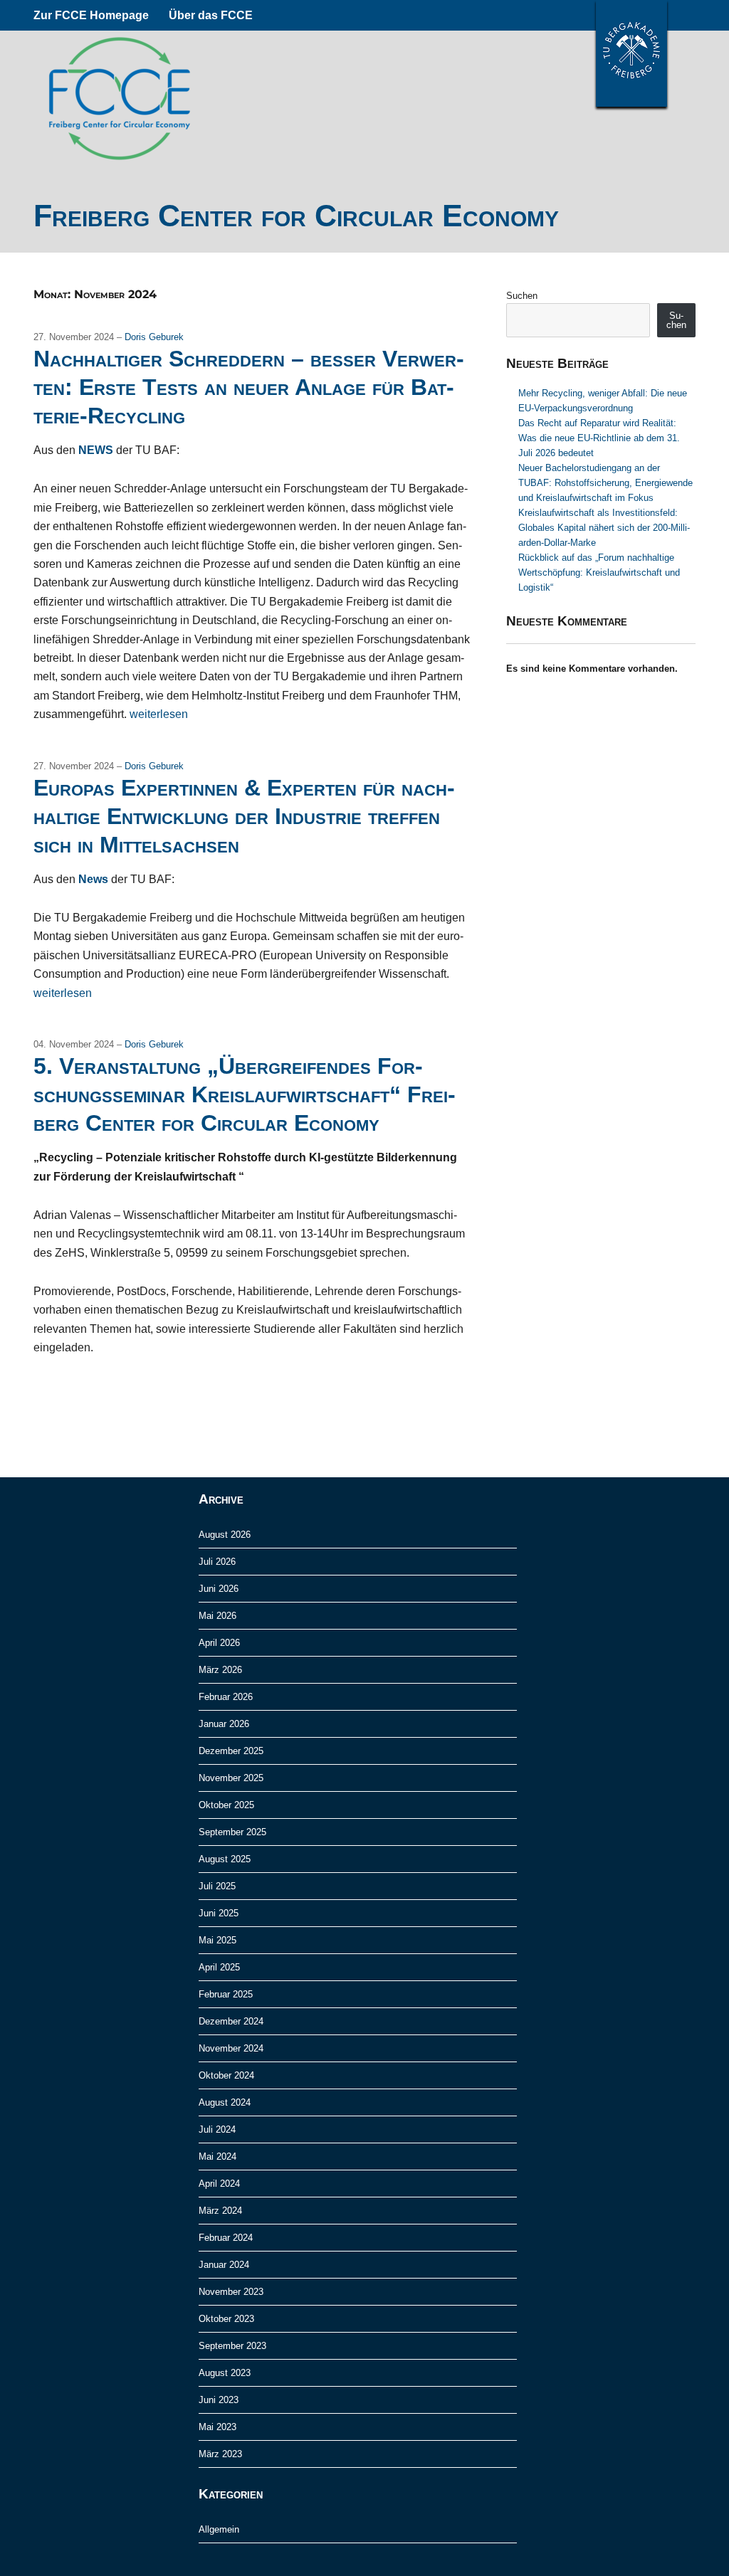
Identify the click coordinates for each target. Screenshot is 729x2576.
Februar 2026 (226, 1697)
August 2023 (225, 2373)
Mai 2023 (217, 2427)
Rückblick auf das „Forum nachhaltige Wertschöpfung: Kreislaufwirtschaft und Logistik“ (599, 572)
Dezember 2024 (231, 2021)
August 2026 (225, 1535)
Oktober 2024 (226, 2075)
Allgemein (219, 2529)
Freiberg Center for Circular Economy (296, 216)
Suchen (522, 296)
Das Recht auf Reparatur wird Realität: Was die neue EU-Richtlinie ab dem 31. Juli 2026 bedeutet (599, 438)
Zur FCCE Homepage (91, 15)
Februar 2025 (226, 1994)
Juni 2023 (219, 2400)
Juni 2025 (219, 1913)
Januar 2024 (224, 2265)
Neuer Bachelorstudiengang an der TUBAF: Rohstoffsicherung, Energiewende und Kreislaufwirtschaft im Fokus (605, 483)
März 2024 (220, 2211)
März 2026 (220, 1670)
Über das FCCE (211, 15)
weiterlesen (159, 714)
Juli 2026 (217, 1562)
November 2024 (231, 2048)
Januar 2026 (224, 1724)
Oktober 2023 (226, 2319)
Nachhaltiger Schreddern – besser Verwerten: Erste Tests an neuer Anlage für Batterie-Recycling (249, 387)
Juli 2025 (217, 1886)
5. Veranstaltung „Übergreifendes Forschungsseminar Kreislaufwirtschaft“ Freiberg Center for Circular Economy (245, 1094)
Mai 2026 (217, 1616)
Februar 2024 (226, 2238)
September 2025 (232, 1832)
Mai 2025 (217, 1940)
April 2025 (219, 1967)
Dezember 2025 (231, 1751)
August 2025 (225, 1859)
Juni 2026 (219, 1589)
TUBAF (631, 53)
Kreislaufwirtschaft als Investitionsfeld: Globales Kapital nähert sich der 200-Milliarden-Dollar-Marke (604, 528)
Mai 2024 (217, 2157)
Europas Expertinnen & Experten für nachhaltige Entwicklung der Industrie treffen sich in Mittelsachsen (244, 816)
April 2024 (219, 2184)
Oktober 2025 (226, 1805)
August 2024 (225, 2102)
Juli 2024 (217, 2129)
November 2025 (231, 1778)
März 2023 (220, 2454)
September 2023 (232, 2346)
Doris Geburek (154, 337)
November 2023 (231, 2292)
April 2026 (219, 1643)
